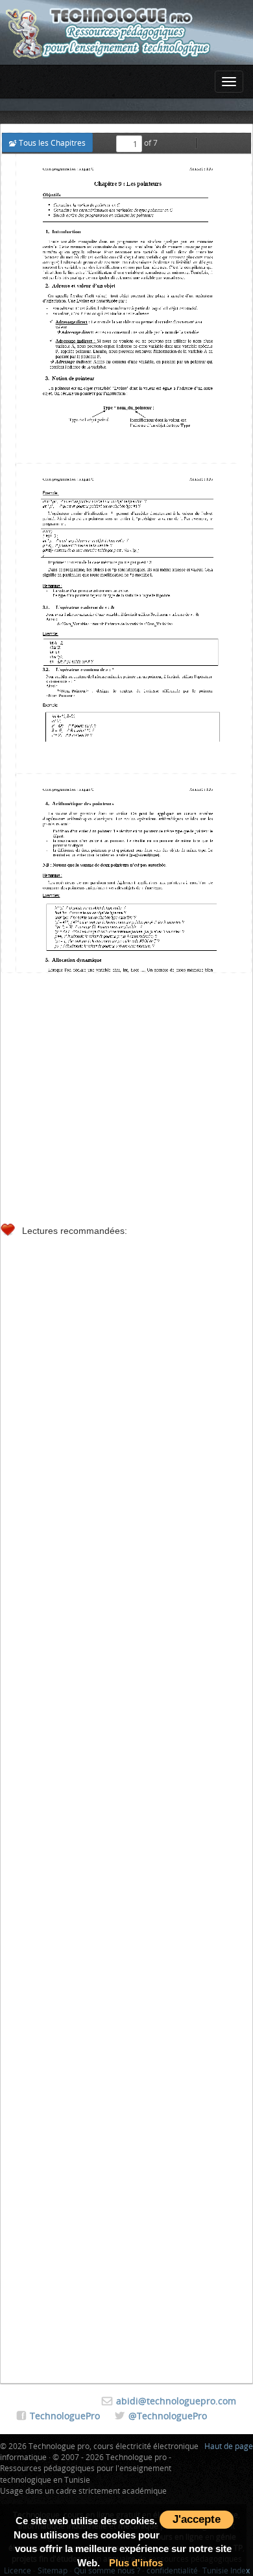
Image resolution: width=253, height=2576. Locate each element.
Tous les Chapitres (51, 142)
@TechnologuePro (168, 2416)
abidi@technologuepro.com (176, 2401)
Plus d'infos (136, 2563)
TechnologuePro (65, 2416)
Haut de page (229, 2446)
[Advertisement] (126, 1095)
